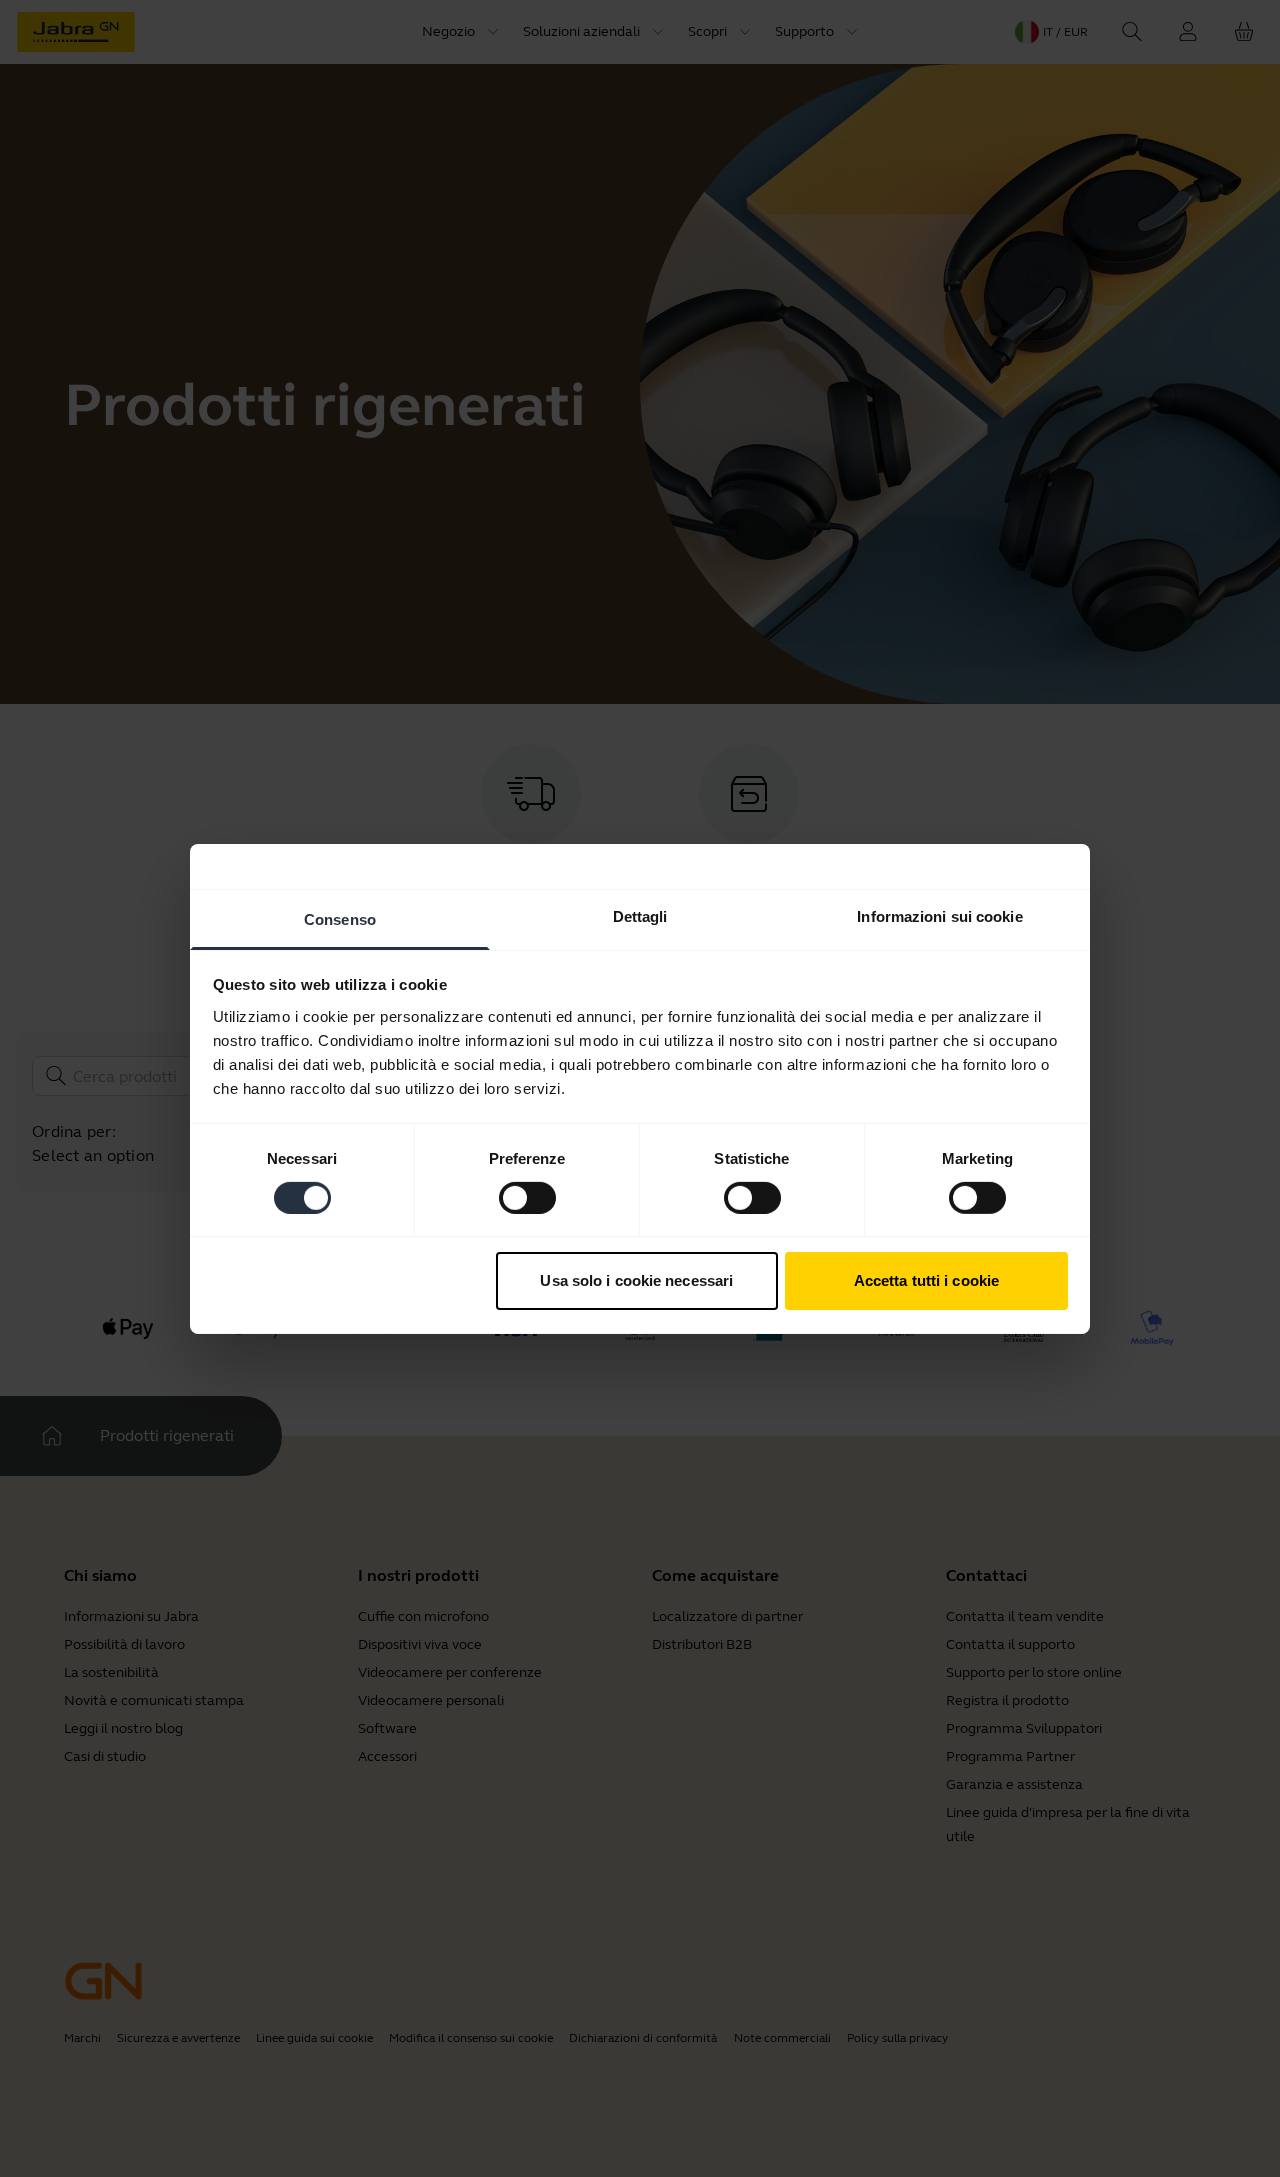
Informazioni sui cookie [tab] (939, 915)
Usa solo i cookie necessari (636, 1280)
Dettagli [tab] (640, 915)
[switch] (527, 1198)
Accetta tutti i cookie (926, 1280)
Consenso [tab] (340, 918)
